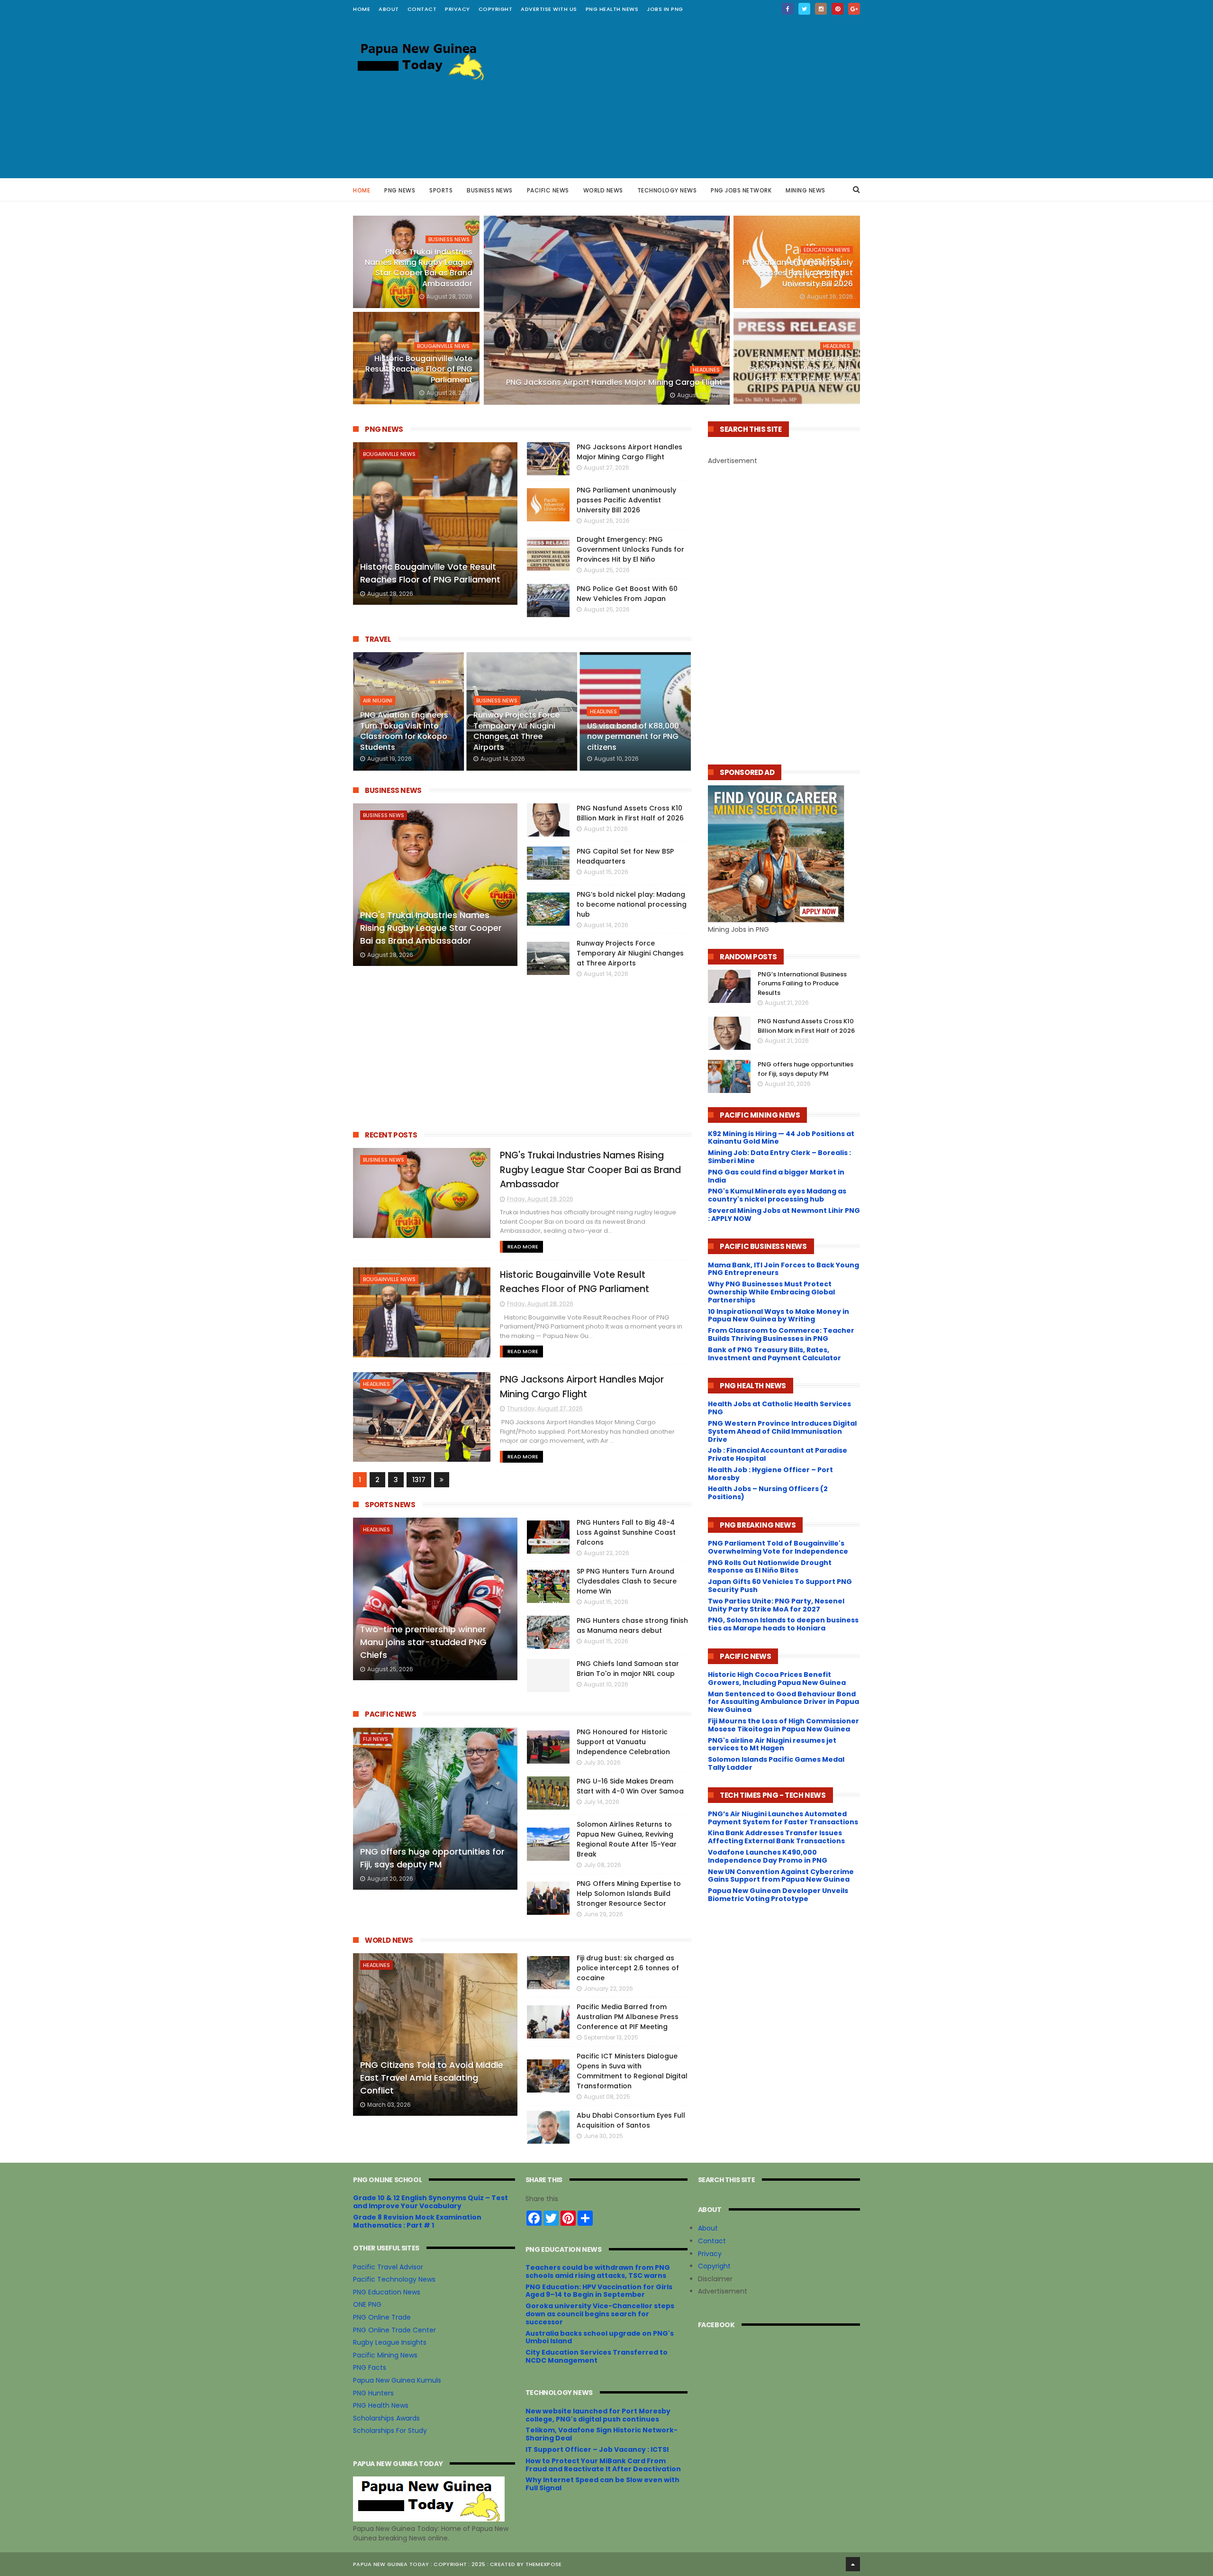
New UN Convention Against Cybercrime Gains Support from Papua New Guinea (781, 1876)
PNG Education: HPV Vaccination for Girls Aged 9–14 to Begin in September (599, 2291)
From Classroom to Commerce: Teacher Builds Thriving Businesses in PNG (781, 1334)
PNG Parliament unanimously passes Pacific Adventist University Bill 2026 (798, 273)
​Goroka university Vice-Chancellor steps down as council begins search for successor (600, 2314)
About (708, 2228)
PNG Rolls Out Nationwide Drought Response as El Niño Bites (770, 1567)
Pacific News (548, 190)
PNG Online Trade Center (394, 2330)
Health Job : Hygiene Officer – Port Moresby (770, 1474)
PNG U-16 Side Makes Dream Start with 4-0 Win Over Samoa (630, 1786)
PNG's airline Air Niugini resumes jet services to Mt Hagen (772, 1744)
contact (422, 9)
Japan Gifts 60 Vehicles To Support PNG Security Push (780, 1586)
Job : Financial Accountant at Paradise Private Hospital (778, 1454)
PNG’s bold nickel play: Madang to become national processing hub (632, 904)
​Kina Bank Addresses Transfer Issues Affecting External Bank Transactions (776, 1837)
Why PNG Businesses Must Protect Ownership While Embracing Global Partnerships (771, 1292)
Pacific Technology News (394, 2279)
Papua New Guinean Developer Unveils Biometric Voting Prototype (778, 1895)
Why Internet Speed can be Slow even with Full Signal (602, 2484)
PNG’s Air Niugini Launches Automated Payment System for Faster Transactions (783, 1818)
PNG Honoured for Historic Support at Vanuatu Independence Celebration (623, 1742)
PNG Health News (612, 9)
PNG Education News (387, 2292)
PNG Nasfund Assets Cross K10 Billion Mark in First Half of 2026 (630, 813)
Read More (523, 1247)
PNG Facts (370, 2367)
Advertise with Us (549, 9)
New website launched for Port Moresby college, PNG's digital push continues (598, 2415)
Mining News (806, 190)
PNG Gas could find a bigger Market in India (776, 1176)
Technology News (667, 190)
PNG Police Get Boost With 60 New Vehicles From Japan (627, 594)
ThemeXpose (544, 2564)
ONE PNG (367, 2304)
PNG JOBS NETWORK (741, 190)
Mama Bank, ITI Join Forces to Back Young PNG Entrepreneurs (783, 1269)
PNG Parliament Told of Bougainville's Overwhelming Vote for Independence (778, 1547)
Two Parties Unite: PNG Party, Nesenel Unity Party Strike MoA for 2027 (776, 1605)
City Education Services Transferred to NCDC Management (597, 2356)
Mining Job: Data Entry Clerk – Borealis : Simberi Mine (779, 1157)
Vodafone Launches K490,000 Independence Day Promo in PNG (768, 1856)
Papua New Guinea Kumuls (397, 2380)
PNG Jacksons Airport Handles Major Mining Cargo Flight (614, 382)
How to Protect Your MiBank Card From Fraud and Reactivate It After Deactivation (603, 2465)
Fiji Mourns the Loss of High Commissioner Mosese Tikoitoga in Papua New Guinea (783, 1725)
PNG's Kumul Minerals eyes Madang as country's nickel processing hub (777, 1195)
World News (603, 190)
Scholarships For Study (390, 2430)
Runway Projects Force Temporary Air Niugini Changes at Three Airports (516, 731)
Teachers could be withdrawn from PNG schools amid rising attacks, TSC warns (598, 2271)
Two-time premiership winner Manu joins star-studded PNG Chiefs (423, 1642)
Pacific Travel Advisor (388, 2267)
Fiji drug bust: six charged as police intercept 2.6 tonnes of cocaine (628, 1968)
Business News (490, 190)
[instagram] (821, 9)
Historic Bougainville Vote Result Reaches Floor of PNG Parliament (419, 369)
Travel (378, 639)
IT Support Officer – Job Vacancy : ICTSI (597, 2449)
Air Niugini (378, 701)
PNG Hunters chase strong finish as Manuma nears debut (632, 1625)
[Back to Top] (853, 2564)
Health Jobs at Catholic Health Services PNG (779, 1408)
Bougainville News (443, 346)
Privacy (457, 9)
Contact (712, 2241)
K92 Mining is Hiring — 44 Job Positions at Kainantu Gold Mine (781, 1138)
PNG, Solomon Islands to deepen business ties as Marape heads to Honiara (783, 1624)
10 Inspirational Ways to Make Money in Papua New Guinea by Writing (778, 1315)
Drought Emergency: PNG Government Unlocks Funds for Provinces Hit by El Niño (800, 369)
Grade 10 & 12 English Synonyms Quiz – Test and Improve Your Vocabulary (430, 2202)
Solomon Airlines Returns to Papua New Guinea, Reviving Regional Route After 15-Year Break (627, 1839)
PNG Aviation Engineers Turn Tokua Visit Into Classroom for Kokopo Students (404, 731)
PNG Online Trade (382, 2317)
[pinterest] (837, 9)
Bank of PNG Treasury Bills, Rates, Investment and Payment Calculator (774, 1354)
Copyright (496, 9)
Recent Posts (391, 1135)
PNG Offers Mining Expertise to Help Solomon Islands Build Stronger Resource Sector (629, 1893)
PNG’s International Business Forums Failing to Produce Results (802, 983)
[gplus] (854, 9)
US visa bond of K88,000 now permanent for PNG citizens (633, 737)
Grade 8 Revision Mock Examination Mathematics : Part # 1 (417, 2221)
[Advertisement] (688, 98)
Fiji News (376, 1739)
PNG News (400, 190)
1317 (419, 1480)
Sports (441, 190)
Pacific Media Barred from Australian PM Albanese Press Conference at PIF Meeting (628, 2017)
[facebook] (788, 9)
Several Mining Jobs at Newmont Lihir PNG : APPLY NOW (784, 1215)
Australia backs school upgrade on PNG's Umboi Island (600, 2337)
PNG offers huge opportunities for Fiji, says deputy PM (432, 1858)
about (389, 9)
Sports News (390, 1505)
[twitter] (804, 9)
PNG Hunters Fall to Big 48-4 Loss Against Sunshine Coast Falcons (626, 1532)
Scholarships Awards (386, 2418)
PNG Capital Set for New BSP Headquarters (625, 856)
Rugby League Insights (390, 2342)
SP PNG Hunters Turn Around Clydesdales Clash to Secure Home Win (627, 1581)
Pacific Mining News (385, 2355)
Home (362, 9)
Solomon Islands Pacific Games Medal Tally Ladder (776, 1763)
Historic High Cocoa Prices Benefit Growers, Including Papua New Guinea (777, 1679)
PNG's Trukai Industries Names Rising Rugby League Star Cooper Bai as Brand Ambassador (419, 268)
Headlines (706, 370)
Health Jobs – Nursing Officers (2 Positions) (768, 1493)
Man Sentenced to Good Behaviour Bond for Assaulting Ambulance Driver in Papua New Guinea (783, 1702)
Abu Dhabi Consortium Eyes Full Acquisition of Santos (631, 2120)
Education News (827, 250)
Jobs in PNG (665, 9)
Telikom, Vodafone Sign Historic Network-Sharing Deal (602, 2434)
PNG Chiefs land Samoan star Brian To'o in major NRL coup (628, 1669)
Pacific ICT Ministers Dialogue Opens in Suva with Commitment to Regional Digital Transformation (632, 2071)
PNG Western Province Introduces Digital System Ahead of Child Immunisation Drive (782, 1431)
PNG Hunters (373, 2393)
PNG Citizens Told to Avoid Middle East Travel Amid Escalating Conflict (432, 2078)
